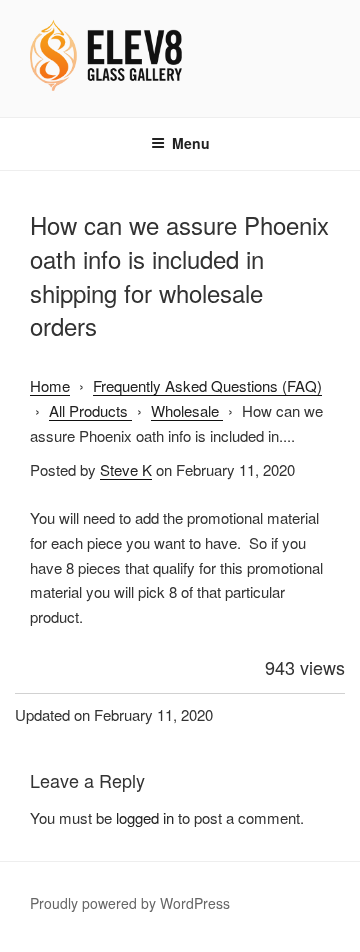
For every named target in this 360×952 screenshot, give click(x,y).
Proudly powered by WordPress (130, 903)
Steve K (126, 469)
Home (50, 385)
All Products (90, 410)
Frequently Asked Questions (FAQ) (207, 385)
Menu (191, 143)
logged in (145, 817)
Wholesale (187, 410)
